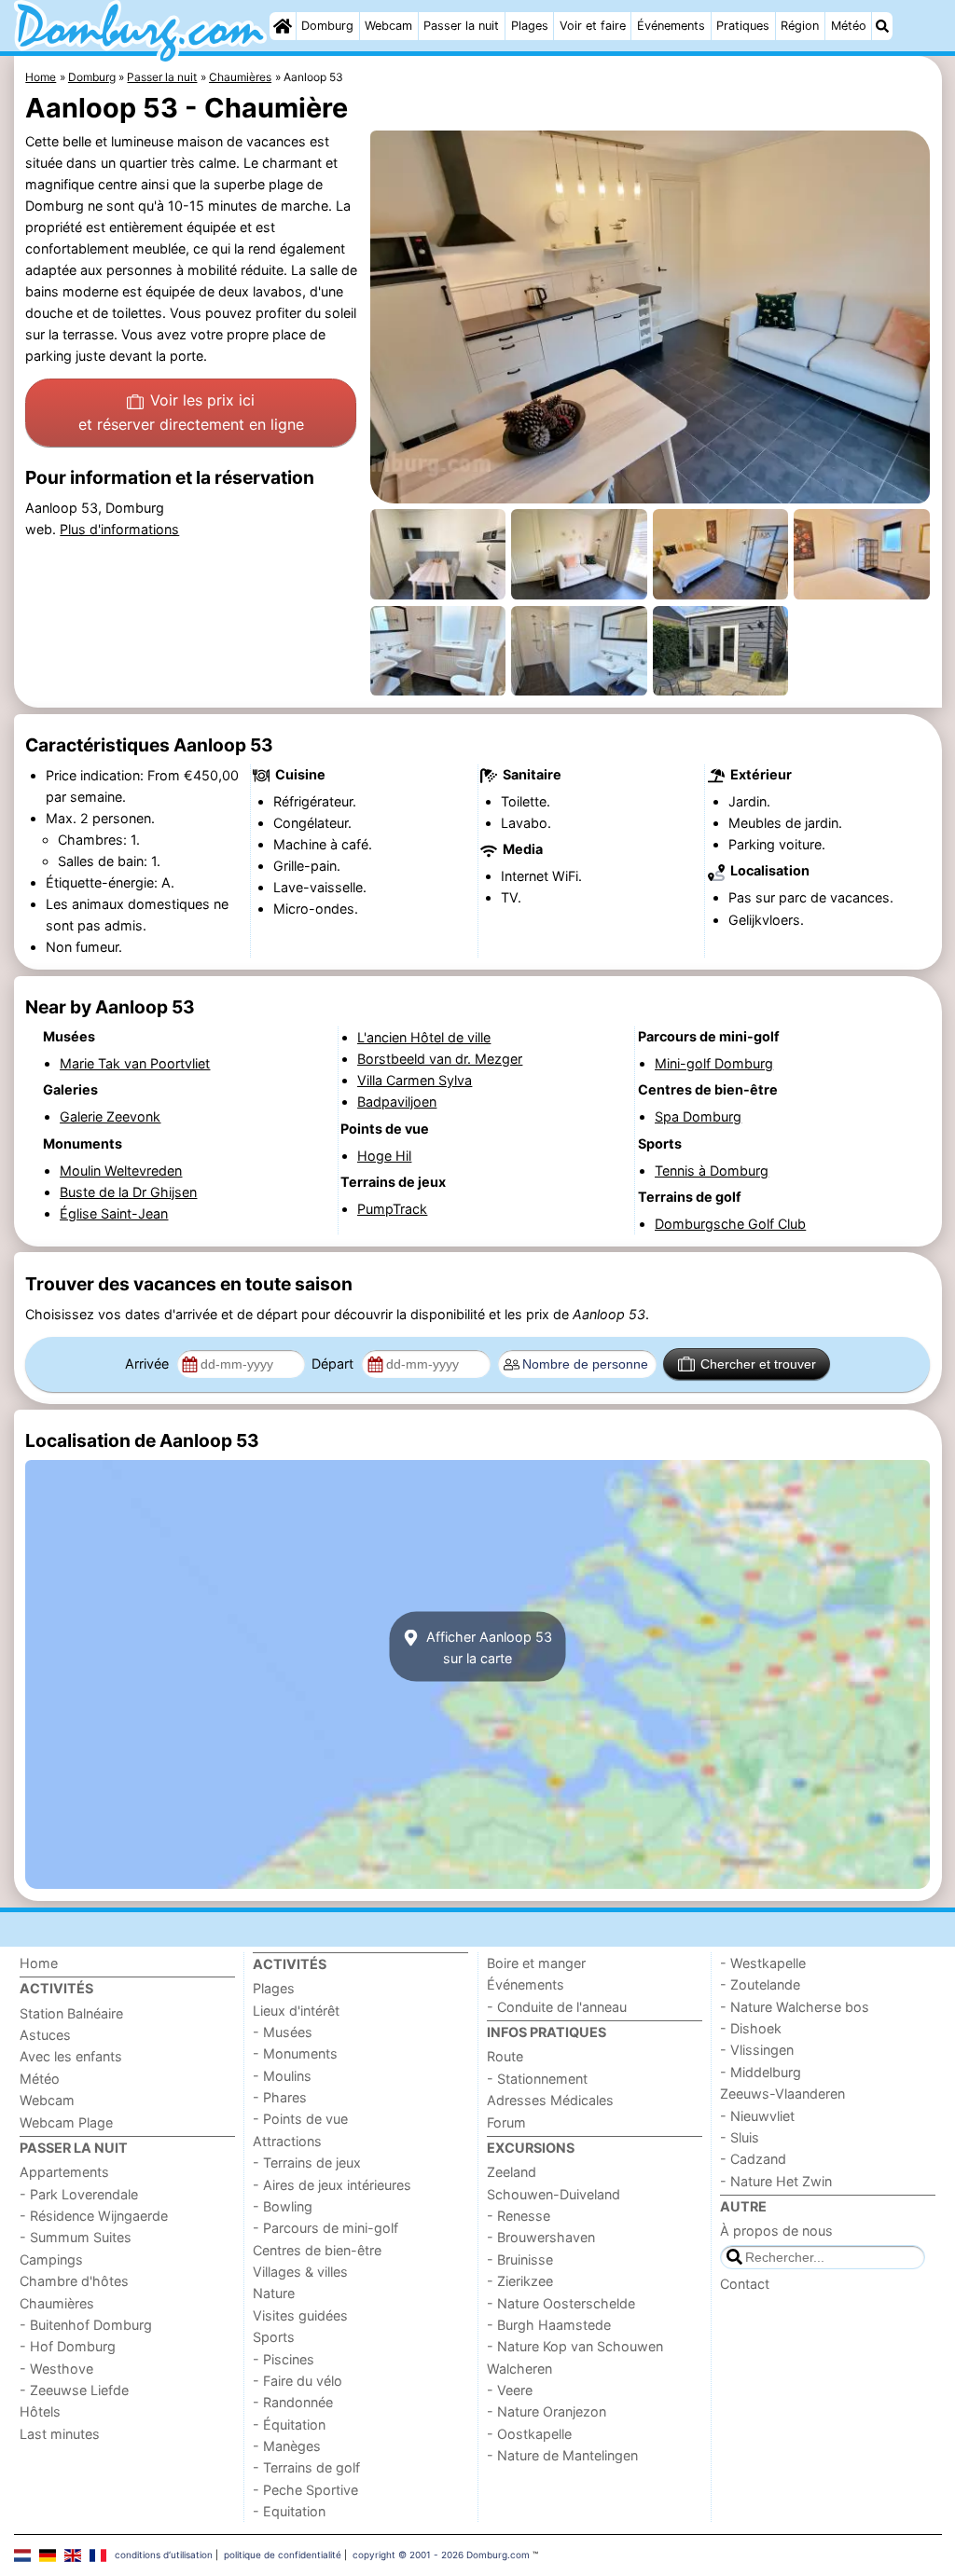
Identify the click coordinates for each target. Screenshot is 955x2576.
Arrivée (149, 1364)
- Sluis (740, 2137)
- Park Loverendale (79, 2194)
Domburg (327, 26)
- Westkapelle (763, 1963)
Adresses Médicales (550, 2100)
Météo (849, 26)
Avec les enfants (71, 2056)
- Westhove (56, 2369)
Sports (274, 2337)
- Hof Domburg (68, 2346)
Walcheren (519, 2369)
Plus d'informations (119, 529)
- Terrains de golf (306, 2467)
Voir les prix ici (191, 412)
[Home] (283, 26)
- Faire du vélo (298, 2381)
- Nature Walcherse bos (795, 2007)
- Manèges (287, 2446)
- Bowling (283, 2206)
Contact (745, 2284)
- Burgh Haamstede (549, 2325)
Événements (671, 26)
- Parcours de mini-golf (325, 2228)
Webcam (388, 26)
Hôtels (40, 2411)
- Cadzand (753, 2159)
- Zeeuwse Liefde (74, 2390)
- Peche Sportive (305, 2490)
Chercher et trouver (758, 1364)
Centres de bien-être (317, 2250)
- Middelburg (761, 2072)
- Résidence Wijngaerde (94, 2216)
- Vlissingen (757, 2050)
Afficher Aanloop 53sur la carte (487, 1646)
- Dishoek (751, 2028)
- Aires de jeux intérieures (332, 2185)
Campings (51, 2259)
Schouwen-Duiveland (554, 2194)
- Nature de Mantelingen (562, 2455)
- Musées (283, 2032)
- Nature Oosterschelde (561, 2303)
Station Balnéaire (71, 2013)
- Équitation (289, 2424)
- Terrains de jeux (307, 2163)
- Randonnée (293, 2402)
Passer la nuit (461, 26)
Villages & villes (300, 2272)
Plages (530, 26)
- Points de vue (300, 2119)
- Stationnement (537, 2079)
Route (505, 2056)
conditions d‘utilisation (164, 2555)
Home (39, 1963)
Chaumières (57, 2303)
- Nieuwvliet (757, 2116)
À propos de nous (776, 2231)
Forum (506, 2122)
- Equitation (289, 2511)
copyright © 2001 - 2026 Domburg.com (441, 2555)
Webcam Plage (66, 2122)
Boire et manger (536, 1963)
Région (800, 26)
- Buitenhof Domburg (86, 2325)
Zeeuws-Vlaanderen (782, 2094)
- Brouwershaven (541, 2237)
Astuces (45, 2035)
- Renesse (519, 2216)
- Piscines (284, 2359)
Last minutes (60, 2434)
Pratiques (743, 26)
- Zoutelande (760, 1984)
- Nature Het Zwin (776, 2181)
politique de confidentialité (283, 2555)
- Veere (510, 2390)
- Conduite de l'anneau (557, 2007)
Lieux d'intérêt (296, 2011)
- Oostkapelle (529, 2434)
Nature (274, 2293)
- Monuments (295, 2053)
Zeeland (512, 2172)
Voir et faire (593, 26)
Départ (334, 1364)
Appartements (64, 2172)
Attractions (287, 2141)
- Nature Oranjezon (547, 2411)
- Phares (280, 2097)
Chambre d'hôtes (74, 2281)
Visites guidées (300, 2315)
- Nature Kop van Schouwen (575, 2346)
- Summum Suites (76, 2237)
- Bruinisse (520, 2259)
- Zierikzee (520, 2281)
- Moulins (282, 2076)
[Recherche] (882, 26)
